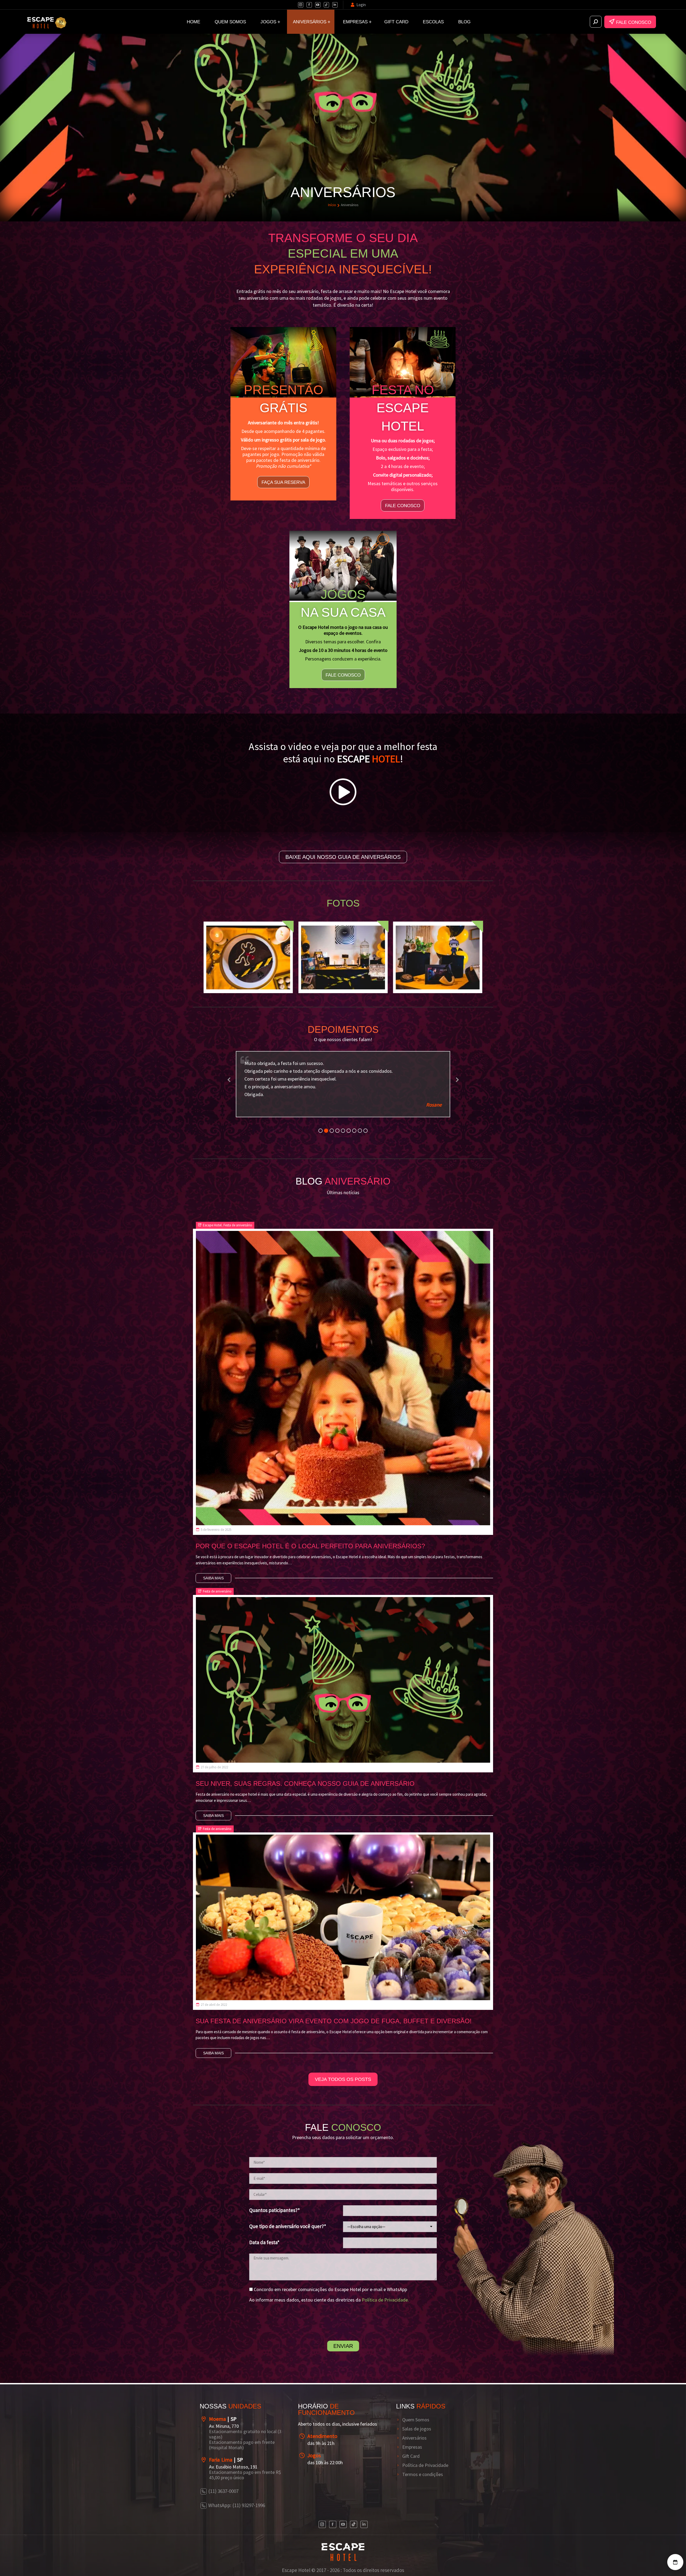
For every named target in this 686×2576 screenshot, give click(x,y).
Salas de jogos (417, 2429)
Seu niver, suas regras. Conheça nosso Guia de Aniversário (305, 1783)
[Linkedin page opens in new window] (335, 5)
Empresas (412, 2447)
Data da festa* (264, 2242)
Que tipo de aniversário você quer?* (288, 2226)
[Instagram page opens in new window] (301, 5)
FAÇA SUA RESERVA (283, 482)
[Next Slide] (457, 1079)
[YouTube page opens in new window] (318, 5)
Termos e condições (423, 2474)
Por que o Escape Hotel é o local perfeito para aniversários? (310, 1546)
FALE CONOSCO (636, 22)
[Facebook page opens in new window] (309, 5)
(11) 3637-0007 (223, 2491)
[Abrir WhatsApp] (13, 2562)
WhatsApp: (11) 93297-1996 (237, 2505)
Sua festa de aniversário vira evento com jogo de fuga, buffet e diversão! (334, 2021)
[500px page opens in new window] (326, 5)
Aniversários (414, 2438)
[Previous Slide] (229, 1079)
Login (361, 5)
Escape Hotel (212, 1225)
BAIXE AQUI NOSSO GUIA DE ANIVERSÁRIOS (343, 857)
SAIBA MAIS (213, 1578)
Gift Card (411, 2456)
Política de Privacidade (425, 2465)
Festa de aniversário (238, 1225)
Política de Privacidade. (385, 2300)
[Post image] (343, 1378)
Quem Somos (416, 2420)
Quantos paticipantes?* (275, 2210)
